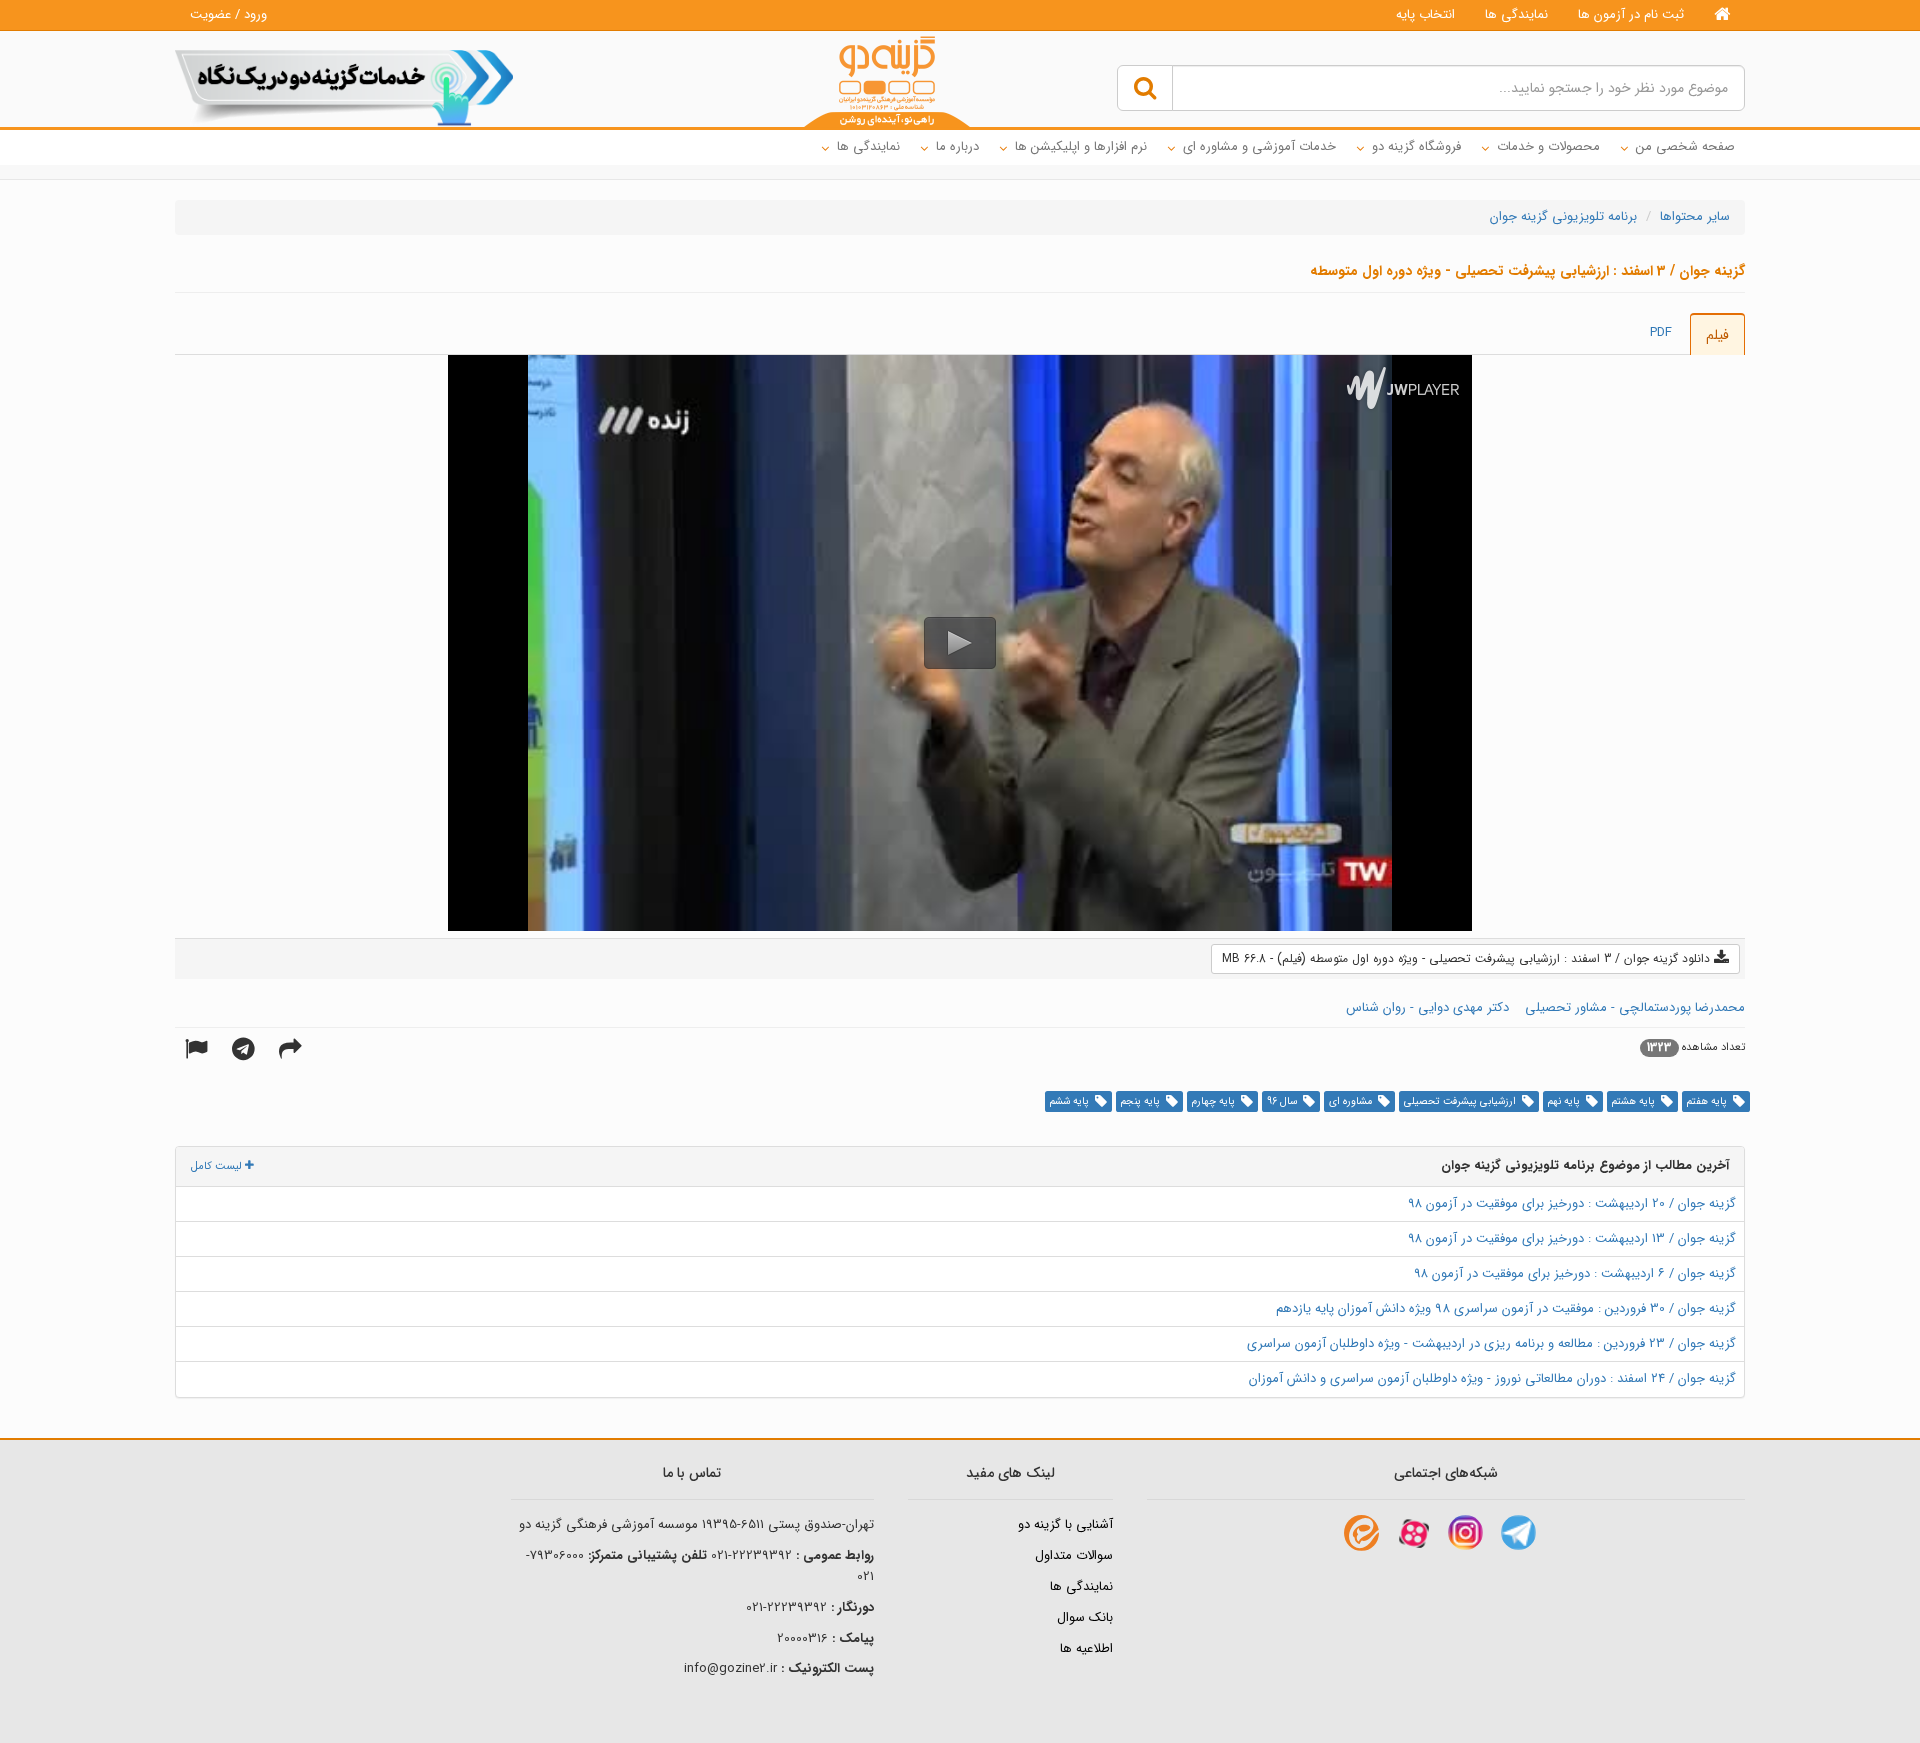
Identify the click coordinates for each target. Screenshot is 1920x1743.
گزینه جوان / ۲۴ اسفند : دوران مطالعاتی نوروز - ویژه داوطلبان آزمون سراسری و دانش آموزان (1492, 1378)
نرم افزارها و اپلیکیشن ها (1081, 146)
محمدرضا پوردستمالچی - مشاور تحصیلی (1635, 1007)
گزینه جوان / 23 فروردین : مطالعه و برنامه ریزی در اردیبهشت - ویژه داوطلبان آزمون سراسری (1491, 1343)
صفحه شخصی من (1685, 146)
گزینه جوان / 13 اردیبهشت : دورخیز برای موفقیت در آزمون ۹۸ (1572, 1238)
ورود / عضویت (228, 14)
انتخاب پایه (1425, 14)
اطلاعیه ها (1086, 1648)
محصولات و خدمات (1548, 146)
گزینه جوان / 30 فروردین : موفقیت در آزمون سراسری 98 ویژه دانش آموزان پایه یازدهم (1506, 1308)
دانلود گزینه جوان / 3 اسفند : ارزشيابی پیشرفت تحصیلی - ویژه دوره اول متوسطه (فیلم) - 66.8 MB (1468, 958)
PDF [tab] (1661, 332)
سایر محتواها (1695, 216)
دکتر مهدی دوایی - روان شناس (1427, 1007)
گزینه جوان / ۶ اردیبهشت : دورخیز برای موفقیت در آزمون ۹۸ (1575, 1273)
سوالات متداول (1074, 1555)
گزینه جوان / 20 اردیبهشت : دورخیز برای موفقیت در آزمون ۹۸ (1572, 1203)
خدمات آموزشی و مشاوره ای (1259, 146)
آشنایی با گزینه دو (1065, 1524)
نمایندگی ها (1516, 14)
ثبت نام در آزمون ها (1631, 14)
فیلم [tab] (1717, 335)
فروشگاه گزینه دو (1416, 146)
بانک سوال (1085, 1617)
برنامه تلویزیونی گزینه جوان (1563, 216)
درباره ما (957, 146)
